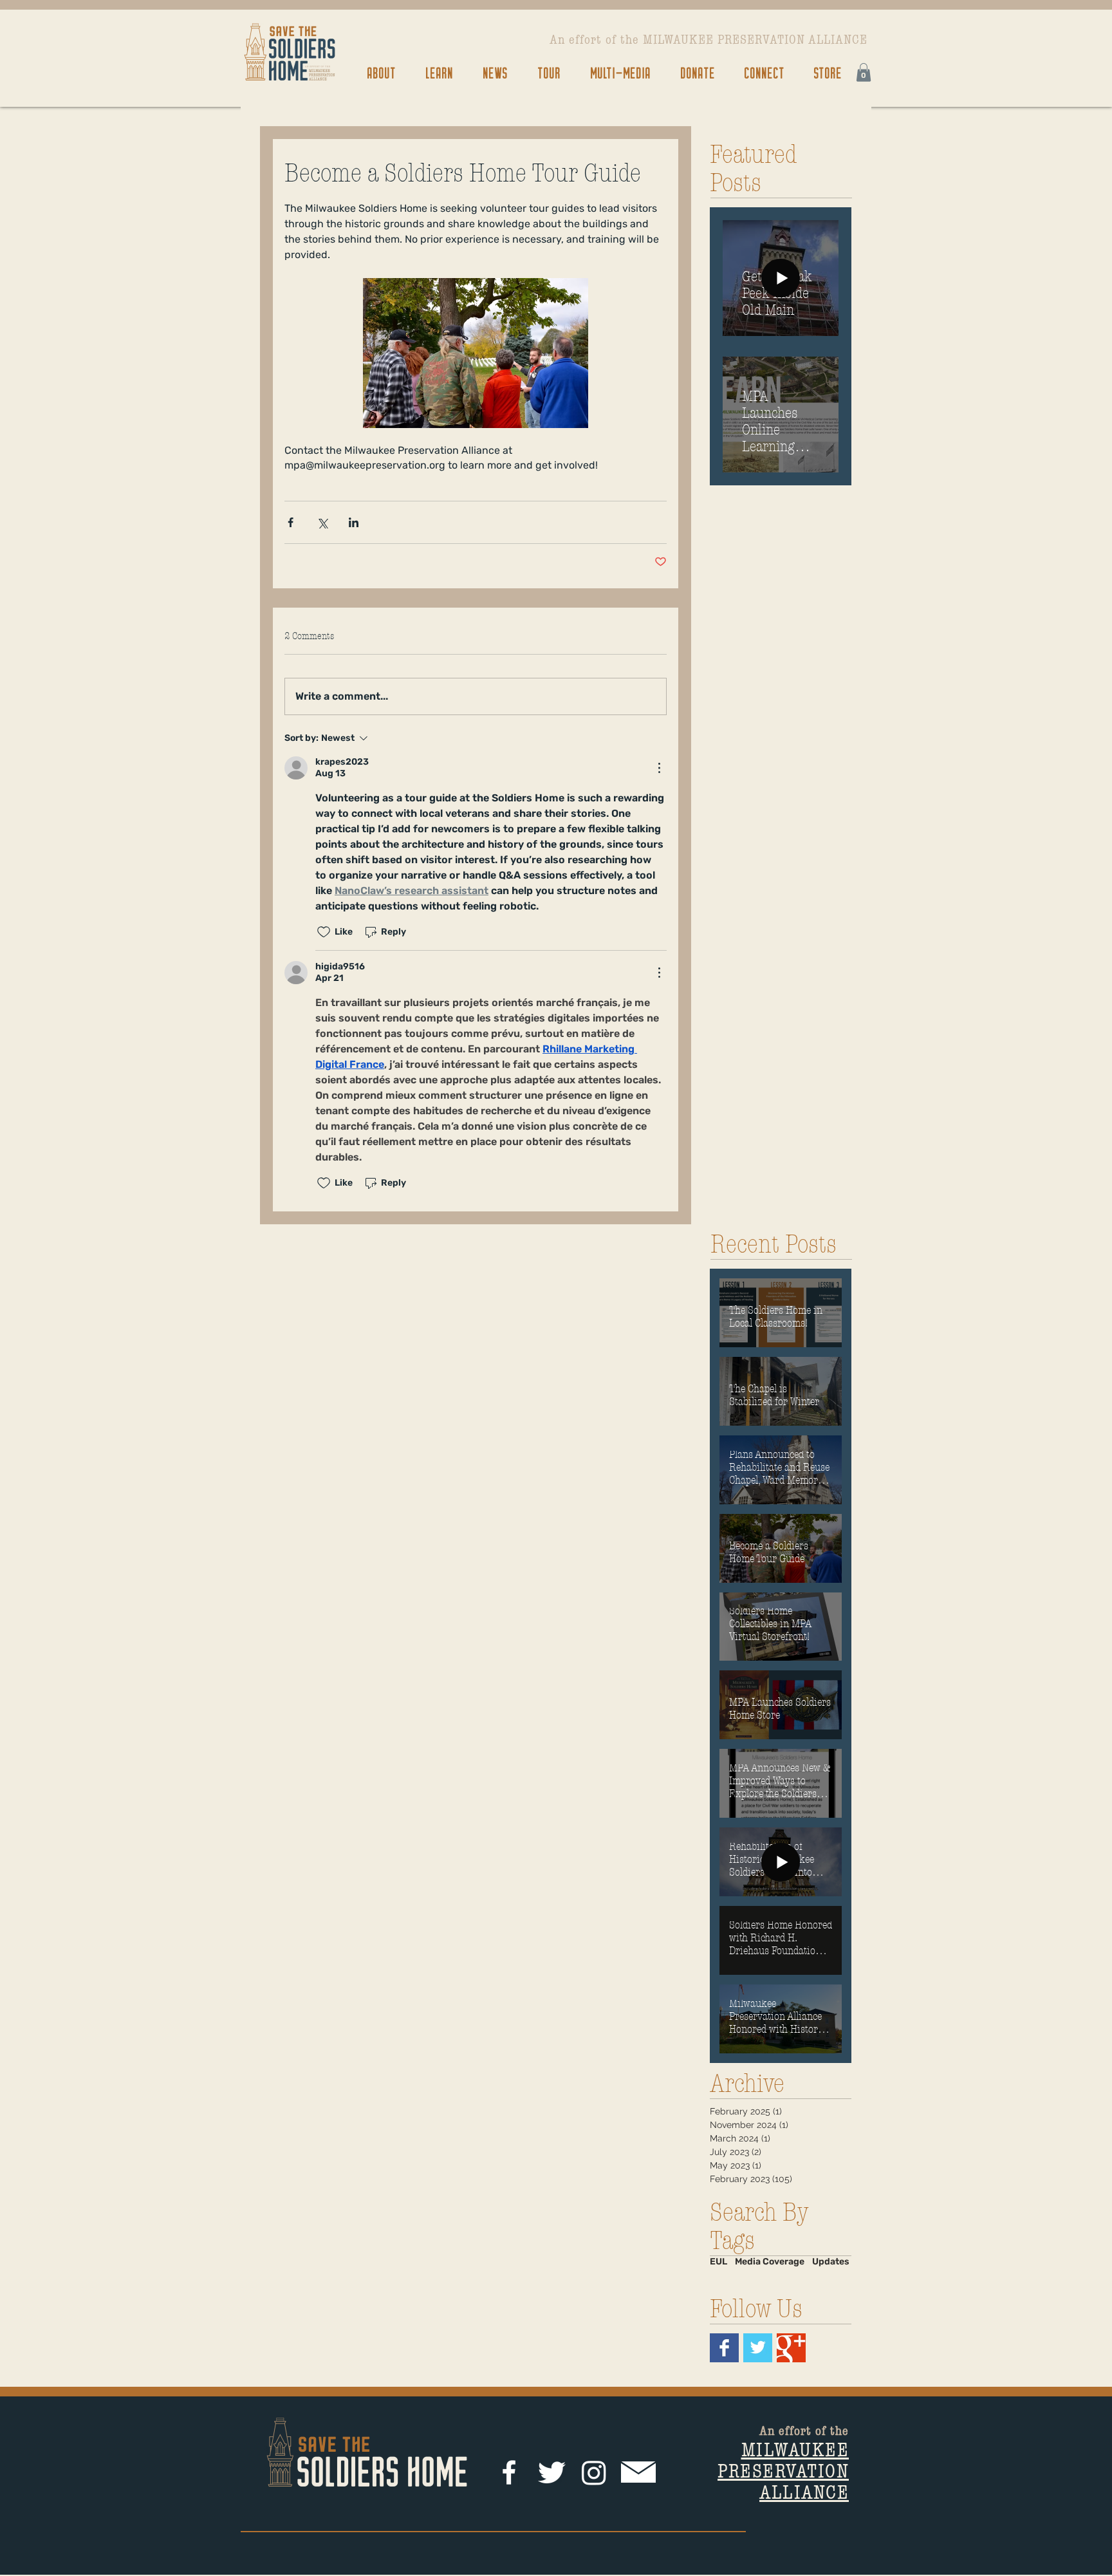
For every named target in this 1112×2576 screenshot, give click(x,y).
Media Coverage (770, 2262)
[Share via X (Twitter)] (322, 522)
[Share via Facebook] (291, 522)
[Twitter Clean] (551, 2472)
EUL (718, 2262)
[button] (381, 72)
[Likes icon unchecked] (324, 932)
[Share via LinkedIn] (354, 522)
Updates (831, 2262)
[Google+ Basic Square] (791, 2348)
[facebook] (509, 2472)
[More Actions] (659, 768)
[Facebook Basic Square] (724, 2348)
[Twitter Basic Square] (758, 2348)
